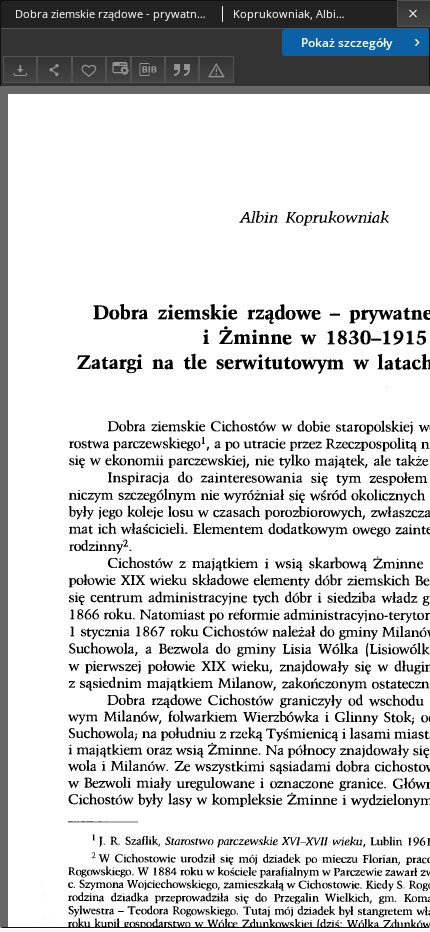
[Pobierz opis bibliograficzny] (148, 70)
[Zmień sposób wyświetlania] (118, 69)
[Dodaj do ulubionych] (89, 69)
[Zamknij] (413, 13)
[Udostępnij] (54, 69)
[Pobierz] (20, 69)
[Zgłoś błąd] (216, 69)
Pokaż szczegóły (346, 42)
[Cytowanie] (182, 69)
